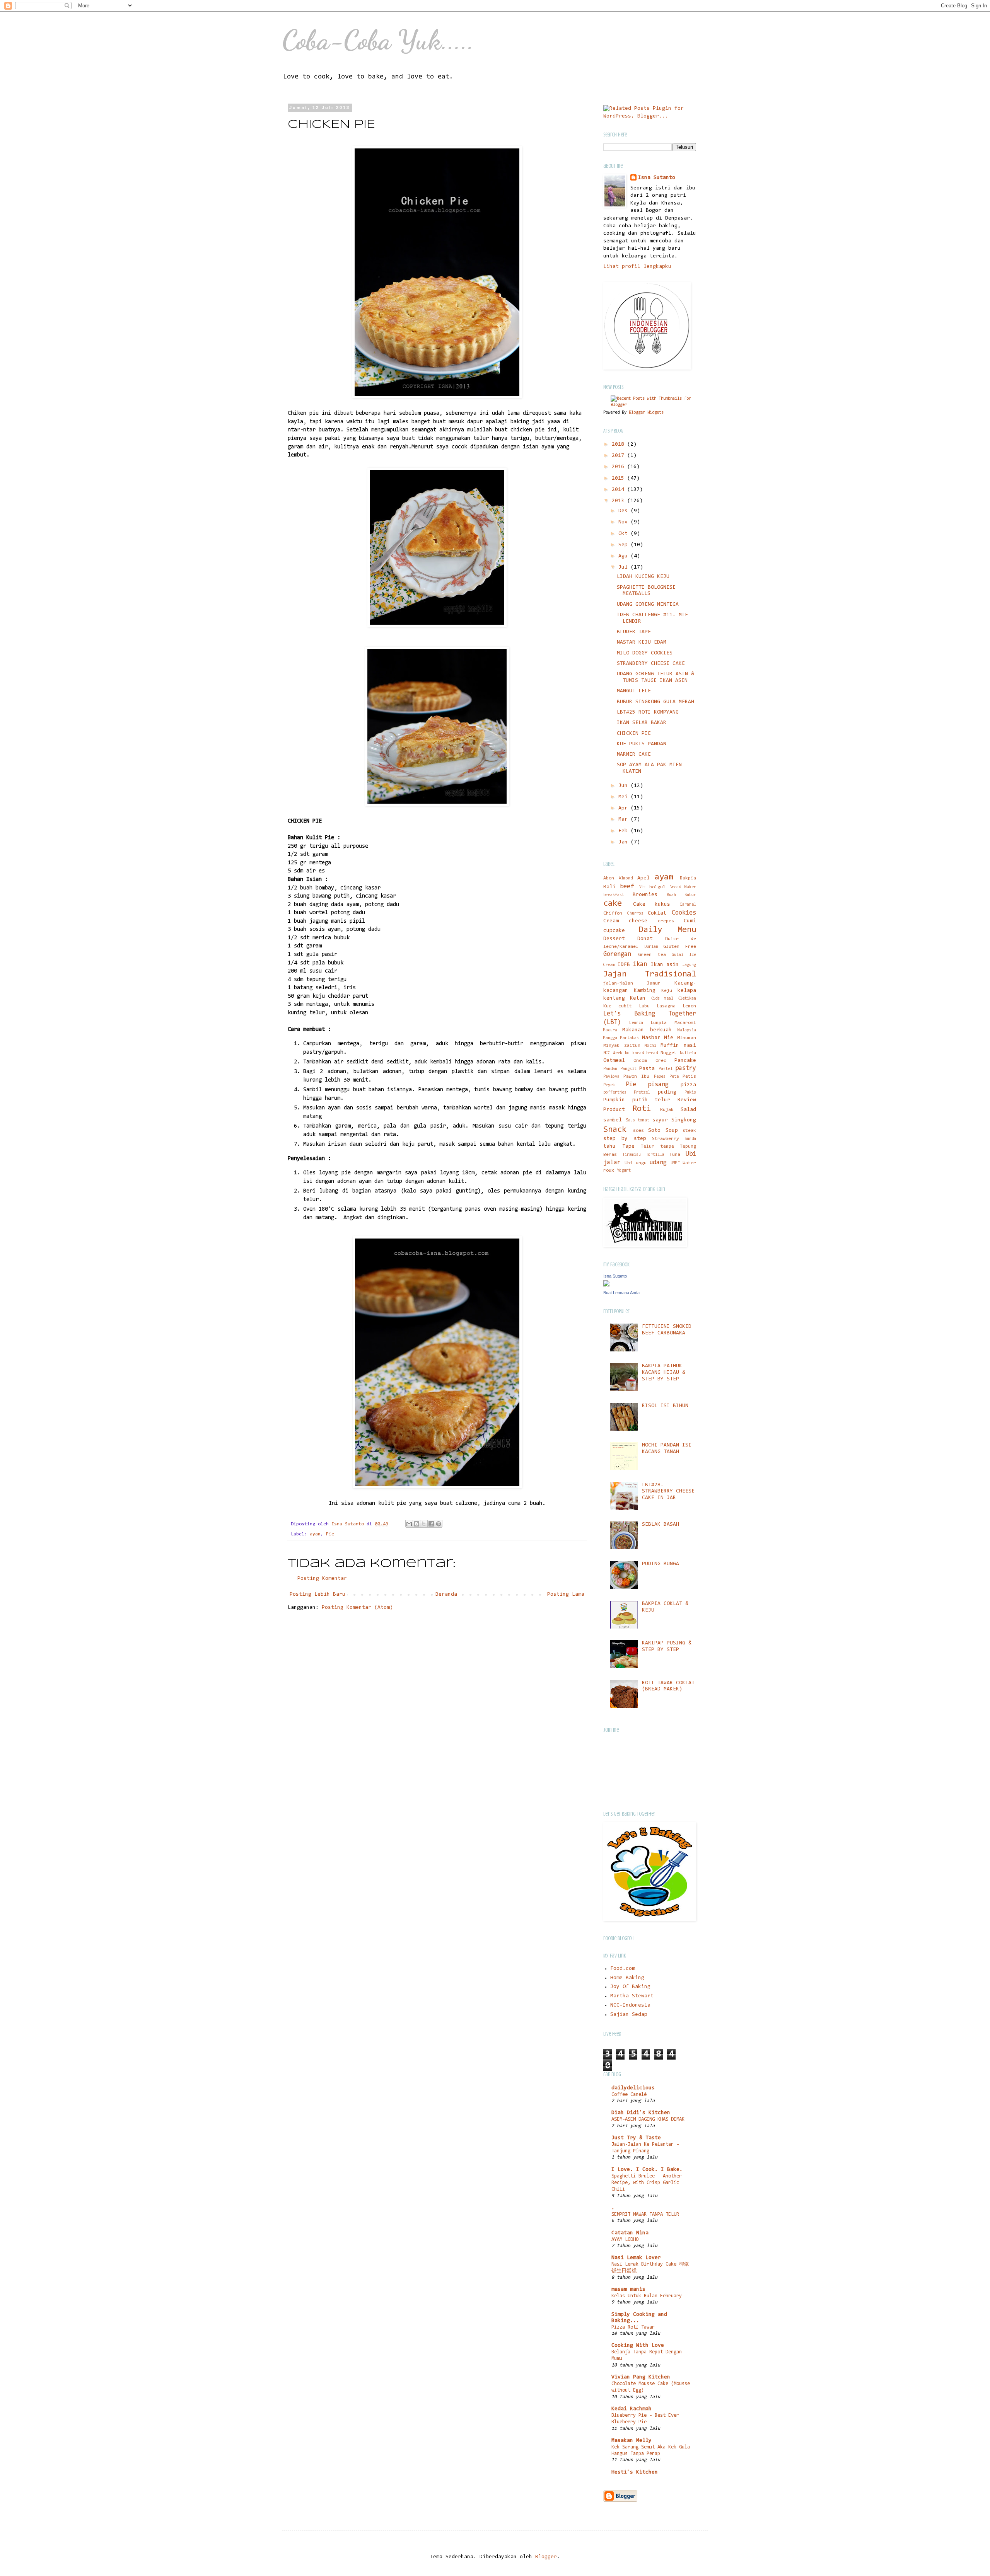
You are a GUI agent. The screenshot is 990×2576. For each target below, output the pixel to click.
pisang (658, 1085)
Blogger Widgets (646, 412)
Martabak (630, 1038)
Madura (610, 1030)
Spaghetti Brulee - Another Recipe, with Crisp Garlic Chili (647, 2183)
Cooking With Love (638, 2346)
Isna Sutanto (657, 178)
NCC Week (613, 1053)
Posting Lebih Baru (317, 1595)
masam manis (628, 2290)
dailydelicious (633, 2088)
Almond (626, 878)
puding (667, 1092)
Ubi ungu (636, 1163)
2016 (620, 467)
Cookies (684, 913)
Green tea (652, 955)
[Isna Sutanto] (606, 1285)
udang (658, 1163)
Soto (654, 1131)
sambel (613, 1120)
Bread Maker (683, 887)
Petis (689, 1077)
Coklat (657, 913)
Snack (615, 1130)
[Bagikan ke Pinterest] (439, 1524)
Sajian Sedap (629, 2015)
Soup (672, 1131)
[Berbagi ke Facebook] (431, 1524)
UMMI (675, 1163)
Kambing (645, 991)
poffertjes (615, 1093)
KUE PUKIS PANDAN (642, 744)
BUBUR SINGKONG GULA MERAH (655, 702)
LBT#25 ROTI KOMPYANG (648, 712)
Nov (625, 522)
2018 (620, 445)
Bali (609, 887)
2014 (620, 490)
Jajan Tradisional (650, 974)
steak (689, 1131)
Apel (643, 878)
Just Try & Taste (636, 2138)
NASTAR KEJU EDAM (642, 642)
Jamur (654, 983)
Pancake (685, 1061)
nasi (690, 1046)
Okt (625, 534)
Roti (642, 1109)
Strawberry (666, 1139)
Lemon (689, 1006)
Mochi (650, 1046)
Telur (648, 1147)
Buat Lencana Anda (621, 1293)
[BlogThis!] (416, 1524)
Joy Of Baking (630, 1987)
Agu (625, 556)
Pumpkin (614, 1100)
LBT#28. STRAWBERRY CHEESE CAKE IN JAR (668, 1492)
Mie (669, 1038)
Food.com (623, 1969)
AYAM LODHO (625, 2240)
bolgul (657, 887)
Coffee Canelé (629, 2095)
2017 (620, 456)
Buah (671, 895)
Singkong (684, 1120)
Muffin (670, 1046)
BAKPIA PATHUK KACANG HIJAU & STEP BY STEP (664, 1373)
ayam (315, 1534)
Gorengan (617, 954)
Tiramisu (632, 1155)
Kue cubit (618, 1006)
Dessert (614, 939)
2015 (620, 479)
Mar (625, 819)
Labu (644, 1006)
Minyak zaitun (622, 1046)
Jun (625, 786)
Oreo (661, 1061)
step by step (625, 1139)
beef (627, 887)
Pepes (660, 1077)
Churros (635, 914)
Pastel (666, 1069)
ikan (640, 964)
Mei (625, 797)
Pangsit (628, 1069)
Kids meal (662, 999)
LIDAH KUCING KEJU (643, 577)
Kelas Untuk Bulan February (647, 2296)
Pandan (610, 1069)
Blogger (546, 2557)
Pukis (690, 1093)
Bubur (690, 895)
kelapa (687, 991)
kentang (614, 998)
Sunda (690, 1139)
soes (638, 1131)
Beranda (446, 1595)
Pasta (647, 1069)
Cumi (690, 921)
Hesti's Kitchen (635, 2472)
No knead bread (642, 1053)
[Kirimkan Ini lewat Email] (409, 1524)
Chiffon (613, 913)
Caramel (688, 905)
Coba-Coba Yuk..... (378, 40)
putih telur (651, 1100)
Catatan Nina (630, 2233)
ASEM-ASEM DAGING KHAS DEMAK (648, 2119)
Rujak (667, 1110)
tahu (609, 1147)
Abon (609, 878)
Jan (625, 842)
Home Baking (627, 1978)
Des (625, 511)
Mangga (610, 1038)
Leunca (636, 1023)
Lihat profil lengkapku (637, 267)
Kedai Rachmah (632, 2409)
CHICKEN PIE (634, 734)
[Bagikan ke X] (424, 1524)
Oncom (640, 1061)
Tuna (675, 1155)
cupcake (614, 931)
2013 (620, 501)
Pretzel (642, 1093)
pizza (688, 1085)
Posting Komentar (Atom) (357, 1608)
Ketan (638, 998)
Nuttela (688, 1053)
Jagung (689, 965)
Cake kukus (652, 905)
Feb (625, 831)
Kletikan (687, 999)
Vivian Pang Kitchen (641, 2377)
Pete (674, 1077)
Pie (330, 1534)
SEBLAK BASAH (661, 1525)
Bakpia (688, 878)
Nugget (669, 1053)
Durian (651, 947)
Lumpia (659, 1023)
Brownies (645, 895)
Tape (628, 1147)
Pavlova (611, 1077)
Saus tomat (638, 1120)
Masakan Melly (632, 2441)
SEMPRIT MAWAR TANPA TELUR (645, 2214)
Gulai (678, 955)
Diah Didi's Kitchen (641, 2113)
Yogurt (624, 1171)
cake (613, 904)
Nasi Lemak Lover (636, 2258)
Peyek (609, 1085)
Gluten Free (680, 947)
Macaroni (685, 1023)
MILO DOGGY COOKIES (645, 653)
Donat (645, 939)
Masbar (651, 1038)
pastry (686, 1068)
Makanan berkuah (647, 1030)
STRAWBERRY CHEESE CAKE (651, 664)
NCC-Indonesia (630, 2005)
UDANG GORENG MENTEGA (648, 605)
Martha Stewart (632, 1996)
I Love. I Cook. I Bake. (647, 2170)
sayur (660, 1120)
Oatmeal (614, 1061)
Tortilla (655, 1155)
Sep (625, 545)
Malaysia (687, 1030)
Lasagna (666, 1006)
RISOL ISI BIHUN (665, 1406)
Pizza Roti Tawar (633, 2327)
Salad (688, 1110)
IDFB (624, 965)
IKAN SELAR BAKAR (642, 723)
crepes (666, 921)
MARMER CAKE (634, 755)
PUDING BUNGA (661, 1564)
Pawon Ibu (636, 1077)
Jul (625, 567)
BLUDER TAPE (634, 632)
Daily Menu (667, 930)
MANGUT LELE (634, 691)
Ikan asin (665, 965)
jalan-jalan (618, 983)
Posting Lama (566, 1595)
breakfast (614, 895)
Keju (667, 991)
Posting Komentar (322, 1579)
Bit (642, 887)
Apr (625, 808)
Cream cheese (625, 921)
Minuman (687, 1038)
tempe (667, 1147)
